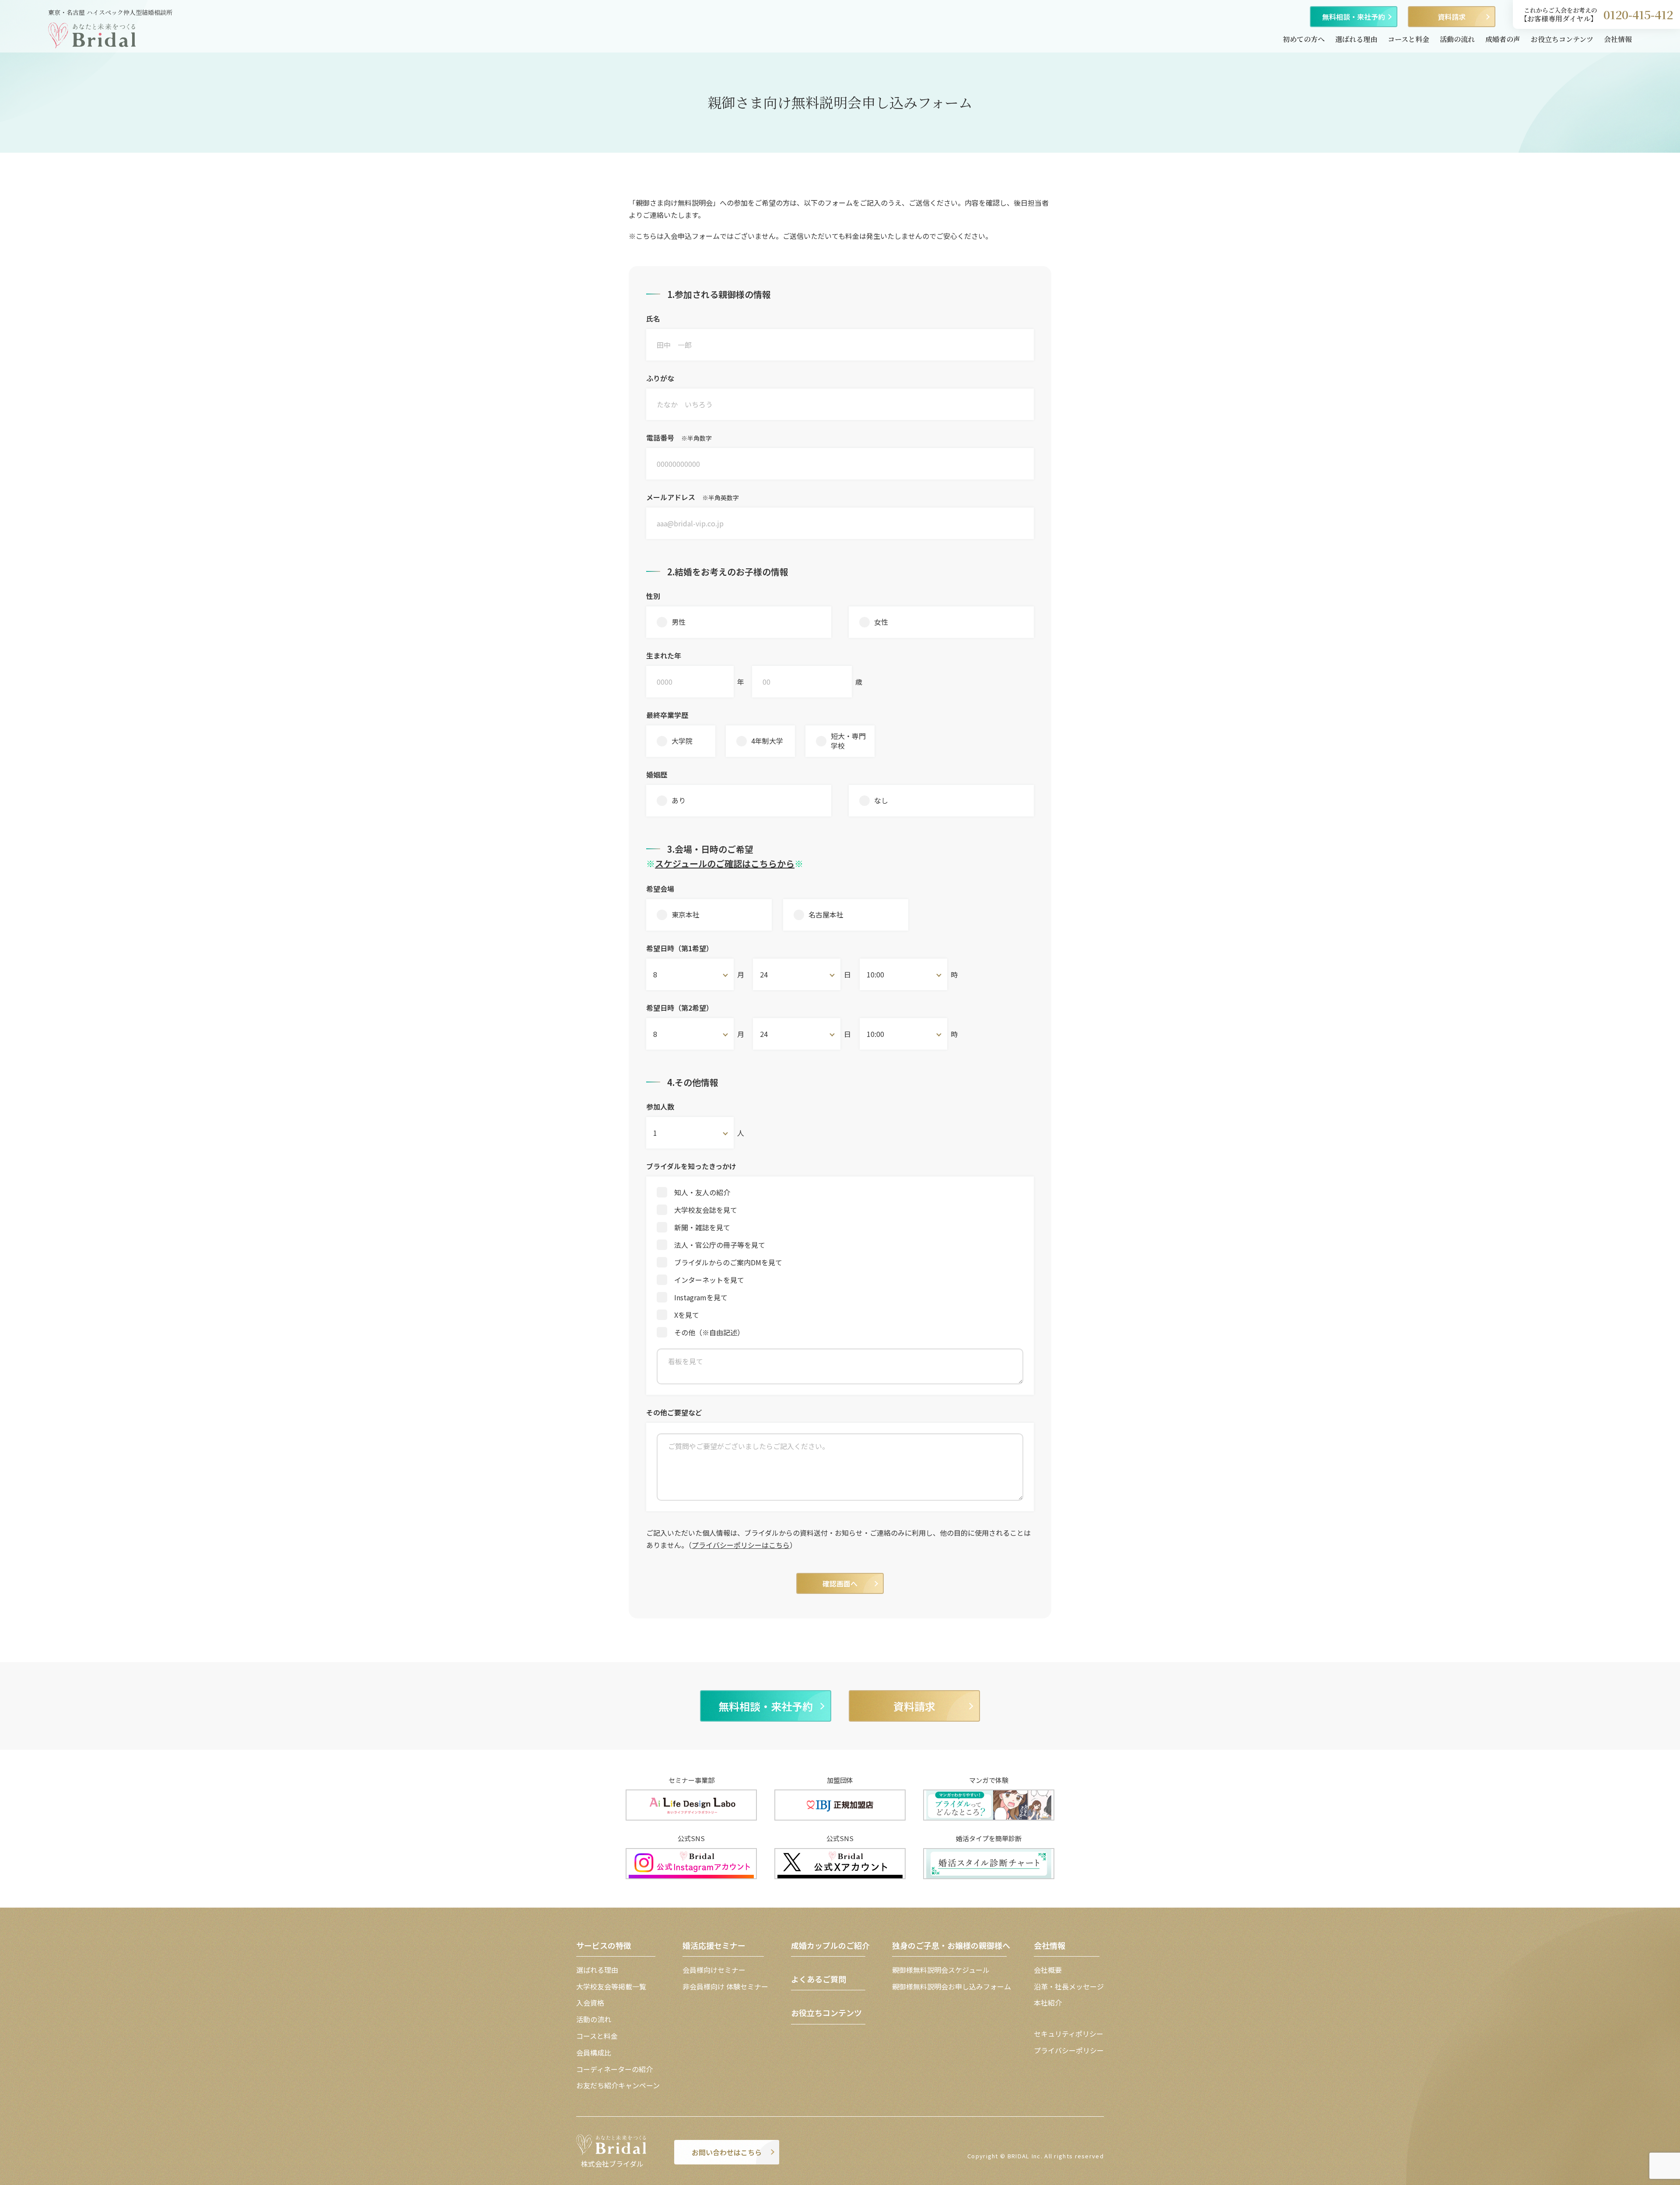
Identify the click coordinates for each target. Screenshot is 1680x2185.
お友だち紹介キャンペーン (618, 2085)
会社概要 (1048, 1970)
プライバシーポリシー (1069, 2050)
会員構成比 (594, 2052)
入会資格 (590, 2003)
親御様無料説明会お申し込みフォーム (952, 1986)
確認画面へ (840, 1583)
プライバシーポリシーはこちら (741, 1545)
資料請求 (1452, 17)
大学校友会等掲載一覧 (611, 1986)
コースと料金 (1409, 39)
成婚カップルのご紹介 (830, 1945)
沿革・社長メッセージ (1069, 1986)
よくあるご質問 (819, 1979)
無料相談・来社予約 (1354, 17)
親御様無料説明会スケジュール (941, 1970)
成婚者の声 (1503, 39)
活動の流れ (1457, 39)
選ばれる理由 (1356, 39)
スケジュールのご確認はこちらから (725, 863)
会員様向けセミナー (714, 1970)
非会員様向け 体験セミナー (725, 1986)
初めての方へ (1304, 39)
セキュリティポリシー (1069, 2034)
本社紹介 (1048, 2003)
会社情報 (1618, 39)
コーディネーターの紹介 (614, 2069)
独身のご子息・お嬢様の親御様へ (951, 1945)
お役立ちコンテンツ (1562, 39)
